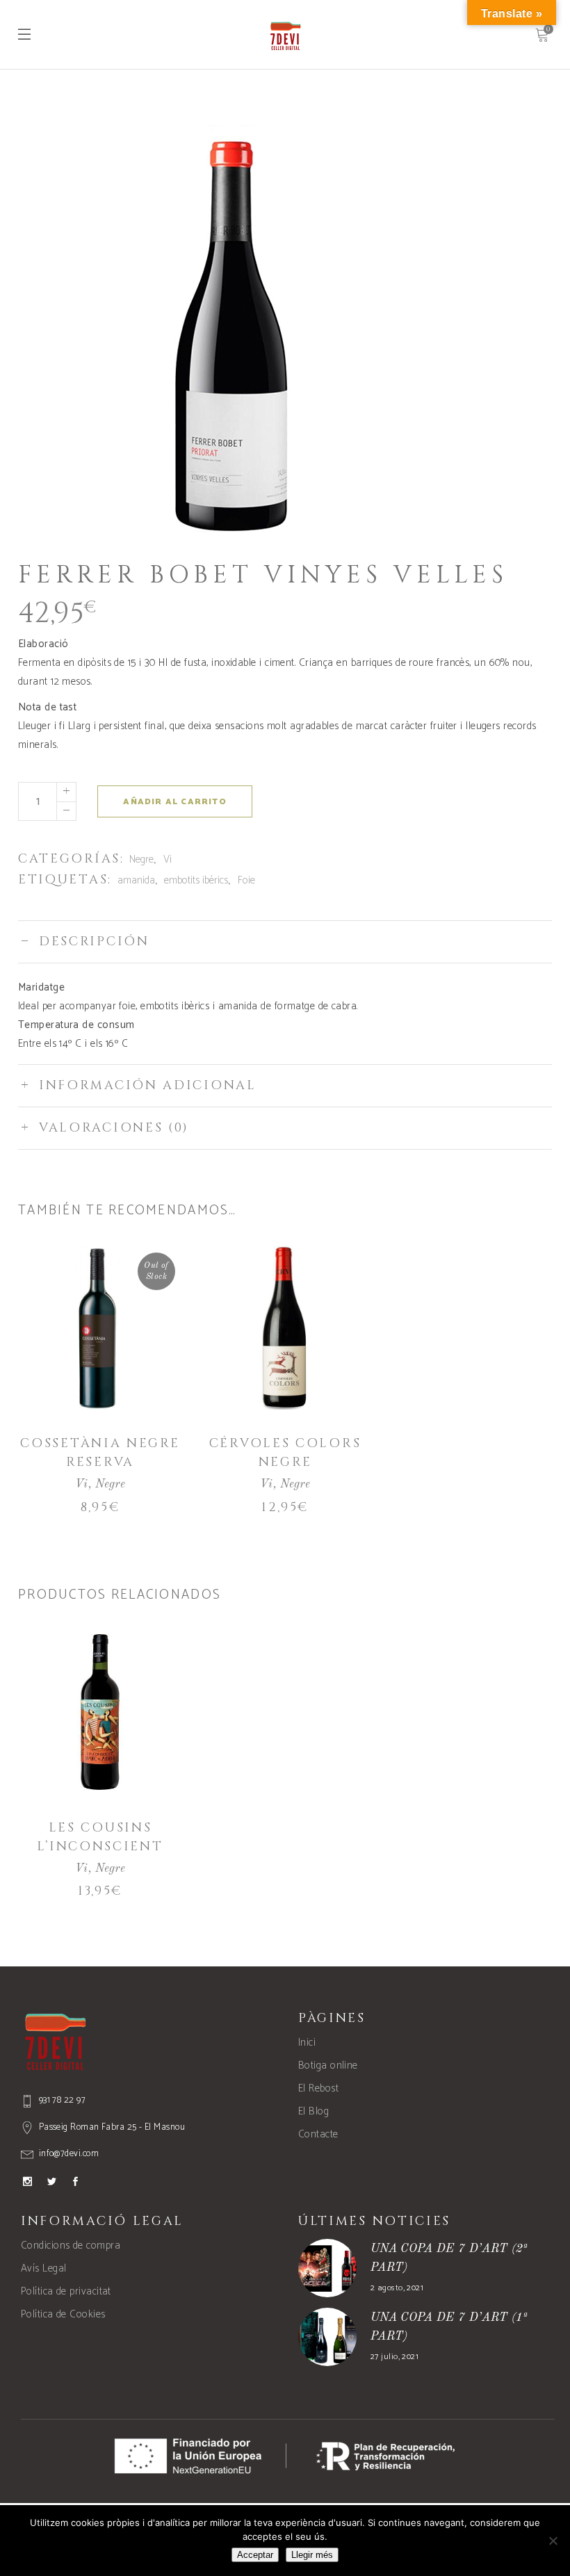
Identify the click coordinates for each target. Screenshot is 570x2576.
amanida (136, 880)
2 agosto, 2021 (397, 2288)
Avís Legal (44, 2268)
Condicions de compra (71, 2245)
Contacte (318, 2134)
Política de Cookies (63, 2314)
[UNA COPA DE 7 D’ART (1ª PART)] (327, 2337)
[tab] (285, 941)
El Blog (313, 2111)
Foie (246, 880)
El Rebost (318, 2088)
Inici (307, 2043)
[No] (553, 2541)
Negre (141, 859)
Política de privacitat (66, 2291)
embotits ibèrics (196, 880)
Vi (168, 859)
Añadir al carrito (174, 802)
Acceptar (255, 2555)
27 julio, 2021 (394, 2357)
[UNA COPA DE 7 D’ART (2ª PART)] (327, 2268)
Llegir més (312, 2555)
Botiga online (328, 2065)
